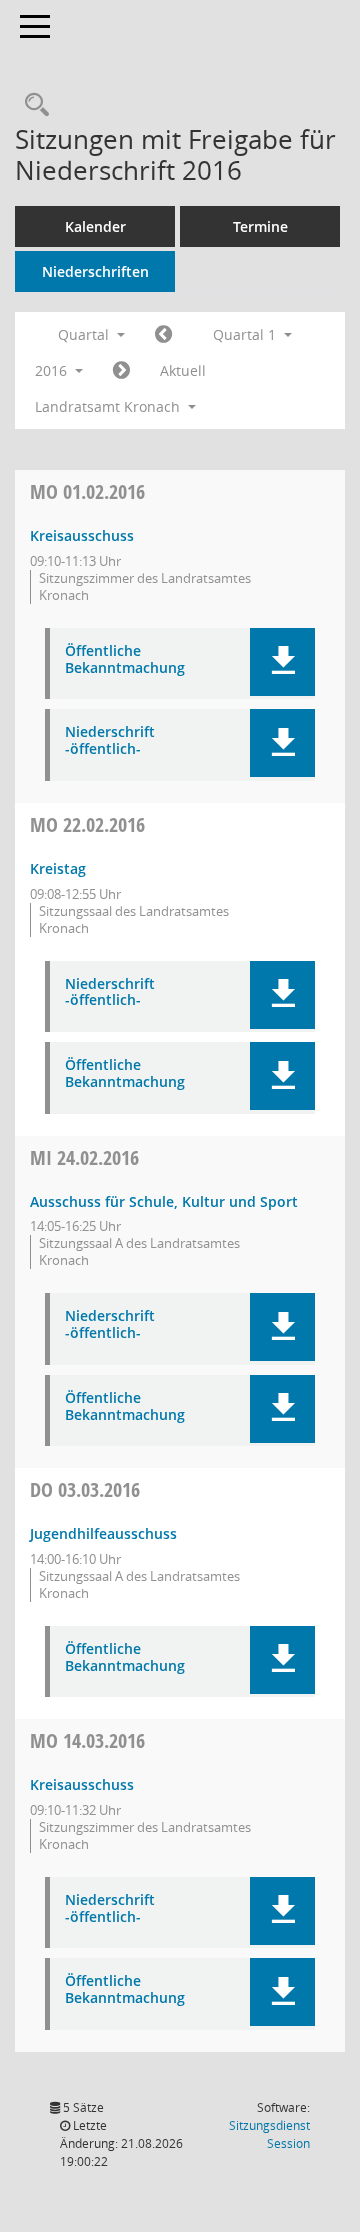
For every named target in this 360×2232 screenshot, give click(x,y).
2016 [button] (53, 370)
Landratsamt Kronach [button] (109, 406)
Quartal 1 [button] (246, 334)
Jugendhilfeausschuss (103, 1533)
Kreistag (58, 868)
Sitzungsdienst (269, 2134)
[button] (282, 662)
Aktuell (183, 370)
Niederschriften (95, 271)
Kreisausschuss (82, 535)
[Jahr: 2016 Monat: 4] (121, 371)
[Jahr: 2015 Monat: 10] (163, 335)
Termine (260, 226)
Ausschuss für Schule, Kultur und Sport (164, 1201)
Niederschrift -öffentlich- (110, 741)
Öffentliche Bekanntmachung (125, 660)
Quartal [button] (85, 334)
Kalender (95, 226)
